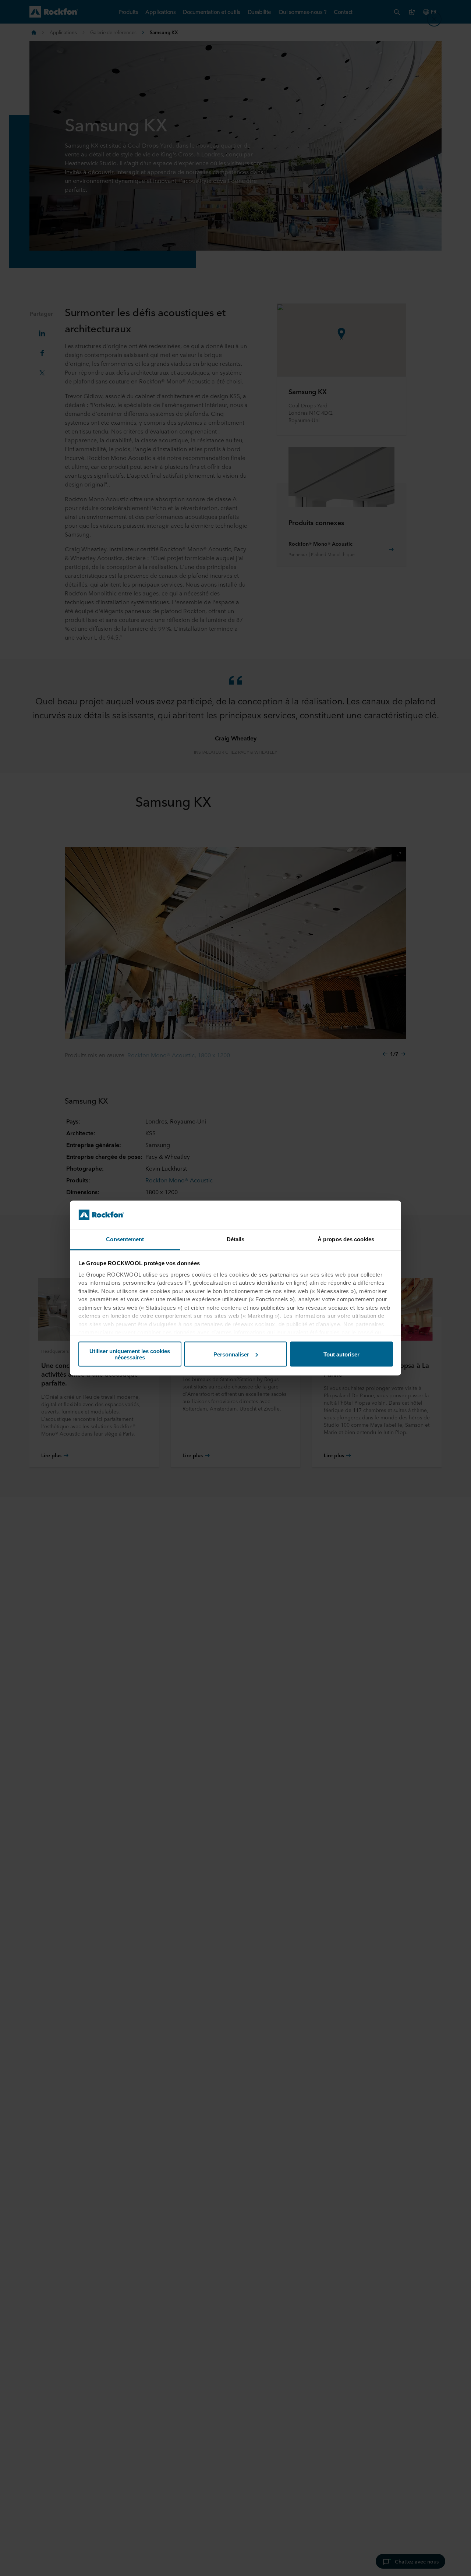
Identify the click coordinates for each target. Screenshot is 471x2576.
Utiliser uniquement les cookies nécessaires (130, 1354)
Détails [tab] (236, 1239)
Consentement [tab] (125, 1239)
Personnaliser (231, 1354)
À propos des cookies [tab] (346, 1239)
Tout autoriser (341, 1354)
